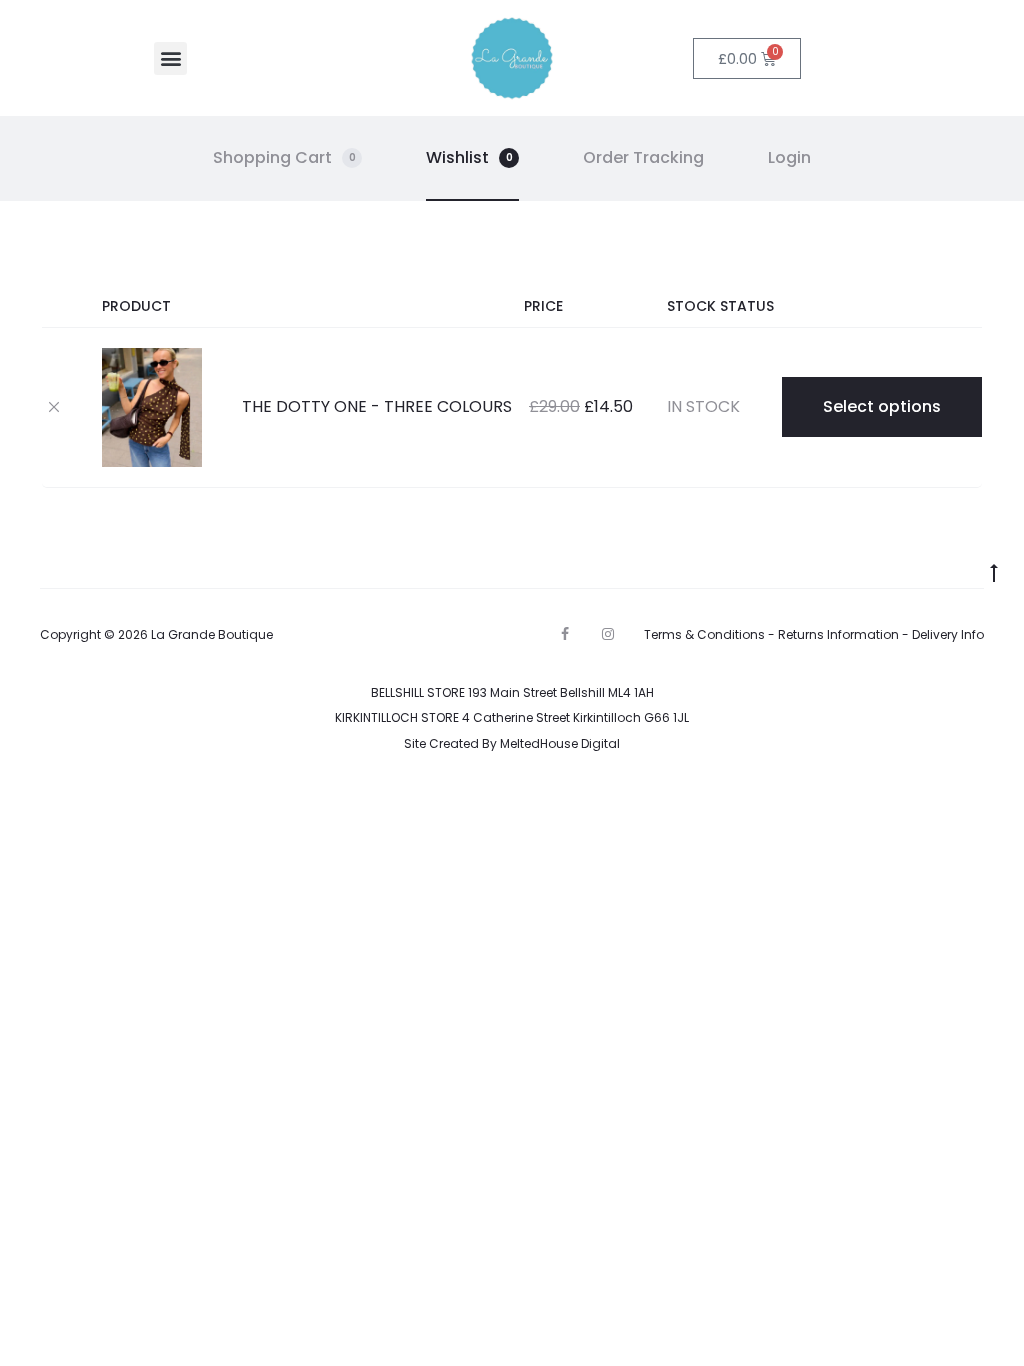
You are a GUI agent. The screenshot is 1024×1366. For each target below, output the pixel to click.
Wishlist (469, 157)
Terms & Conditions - (711, 634)
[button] (170, 58)
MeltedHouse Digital (560, 743)
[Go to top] (994, 572)
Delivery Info (948, 634)
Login (789, 157)
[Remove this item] (54, 406)
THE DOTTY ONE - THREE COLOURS (377, 406)
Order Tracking (643, 157)
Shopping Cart (284, 157)
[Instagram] (608, 634)
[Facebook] (565, 634)
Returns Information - (845, 634)
